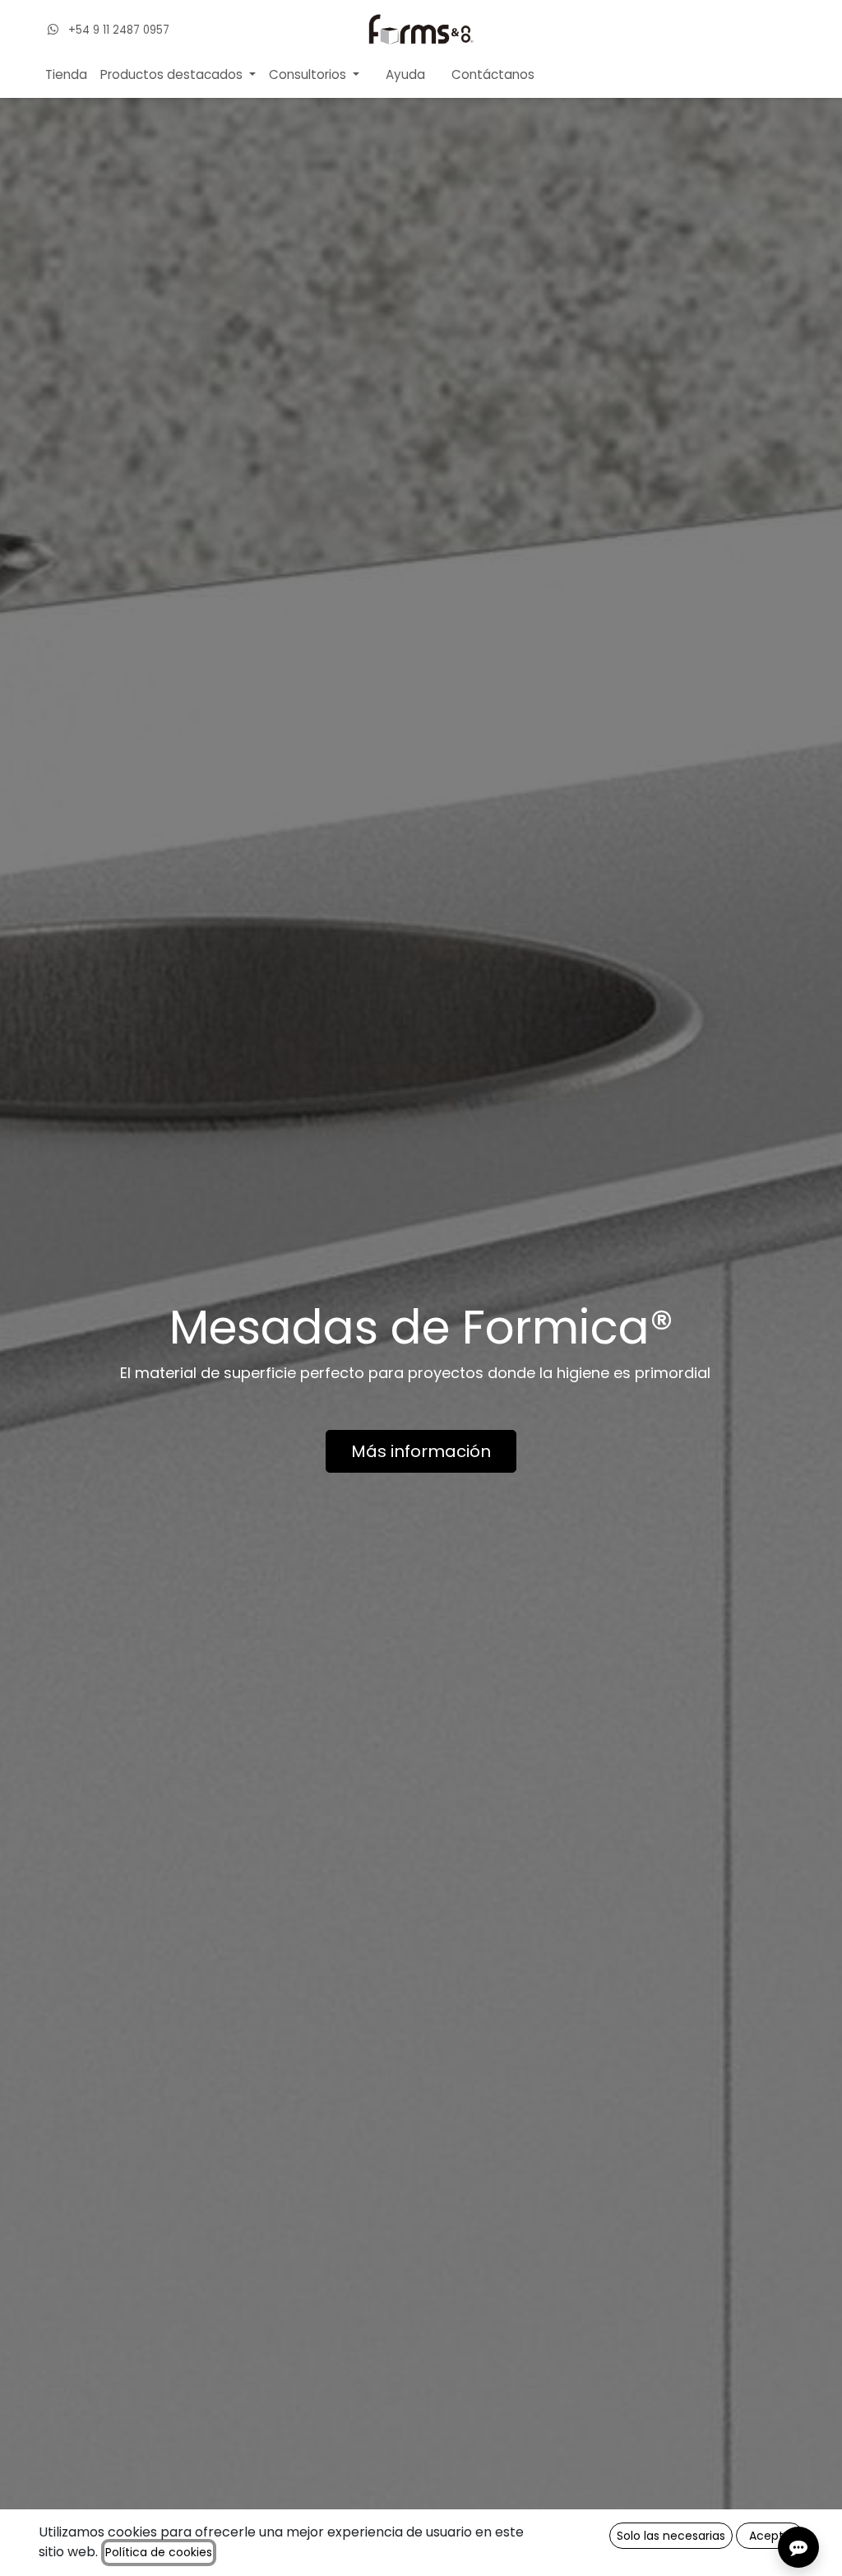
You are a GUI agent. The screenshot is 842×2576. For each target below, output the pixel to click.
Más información (421, 1451)
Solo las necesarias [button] (671, 2536)
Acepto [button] (770, 2536)
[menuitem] (66, 75)
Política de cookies (159, 2552)
